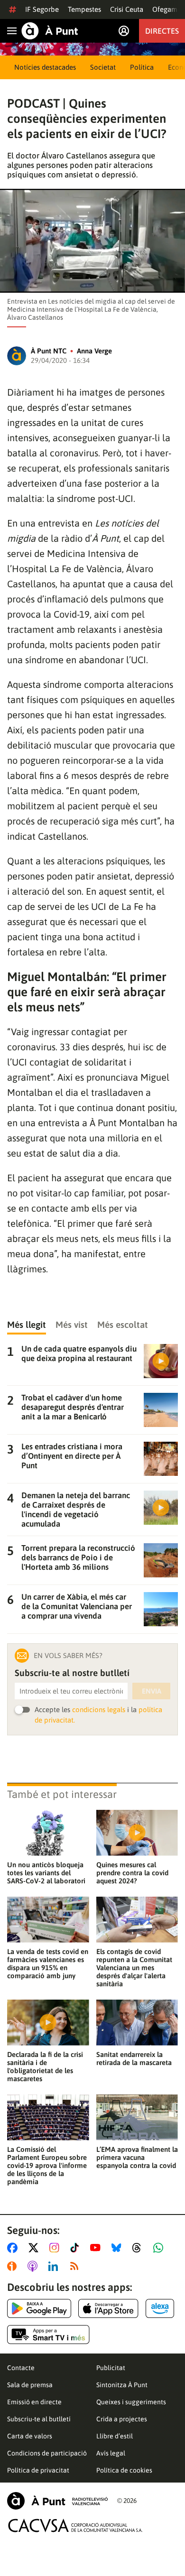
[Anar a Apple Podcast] (34, 2266)
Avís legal (111, 2453)
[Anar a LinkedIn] (55, 2266)
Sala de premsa (30, 2385)
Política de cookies (124, 2470)
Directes (162, 31)
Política (142, 67)
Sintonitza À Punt (122, 2385)
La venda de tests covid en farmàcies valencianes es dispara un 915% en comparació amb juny (48, 1964)
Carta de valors (30, 2436)
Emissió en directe (34, 2402)
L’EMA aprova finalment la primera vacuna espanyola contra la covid (137, 2157)
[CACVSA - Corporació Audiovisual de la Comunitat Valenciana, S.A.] (75, 2525)
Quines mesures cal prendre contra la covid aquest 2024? (132, 1873)
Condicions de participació (47, 2453)
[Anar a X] (35, 2248)
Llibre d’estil (115, 2436)
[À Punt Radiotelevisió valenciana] (57, 2501)
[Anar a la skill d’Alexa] (160, 2308)
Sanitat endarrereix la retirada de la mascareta (134, 2058)
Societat (103, 67)
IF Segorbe (42, 9)
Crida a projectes (122, 2419)
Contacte (21, 2368)
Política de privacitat (38, 2470)
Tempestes (84, 9)
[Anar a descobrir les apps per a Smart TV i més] (48, 2335)
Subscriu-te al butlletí (39, 2419)
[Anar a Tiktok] (77, 2248)
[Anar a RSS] (76, 2266)
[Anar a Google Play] (39, 2308)
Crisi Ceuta (127, 9)
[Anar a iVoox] (14, 2266)
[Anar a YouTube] (97, 2248)
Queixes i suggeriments (131, 2402)
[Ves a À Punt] (50, 31)
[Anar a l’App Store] (108, 2308)
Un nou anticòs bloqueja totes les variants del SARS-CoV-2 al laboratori (46, 1873)
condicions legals (99, 1710)
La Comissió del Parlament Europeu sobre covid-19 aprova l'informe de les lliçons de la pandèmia (47, 2165)
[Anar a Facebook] (14, 2248)
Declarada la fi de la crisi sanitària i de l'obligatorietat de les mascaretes (45, 2066)
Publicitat (111, 2368)
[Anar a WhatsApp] (160, 2248)
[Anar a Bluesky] (118, 2248)
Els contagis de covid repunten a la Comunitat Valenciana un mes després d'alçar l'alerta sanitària (134, 1968)
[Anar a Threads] (139, 2248)
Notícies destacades (45, 67)
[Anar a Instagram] (56, 2248)
